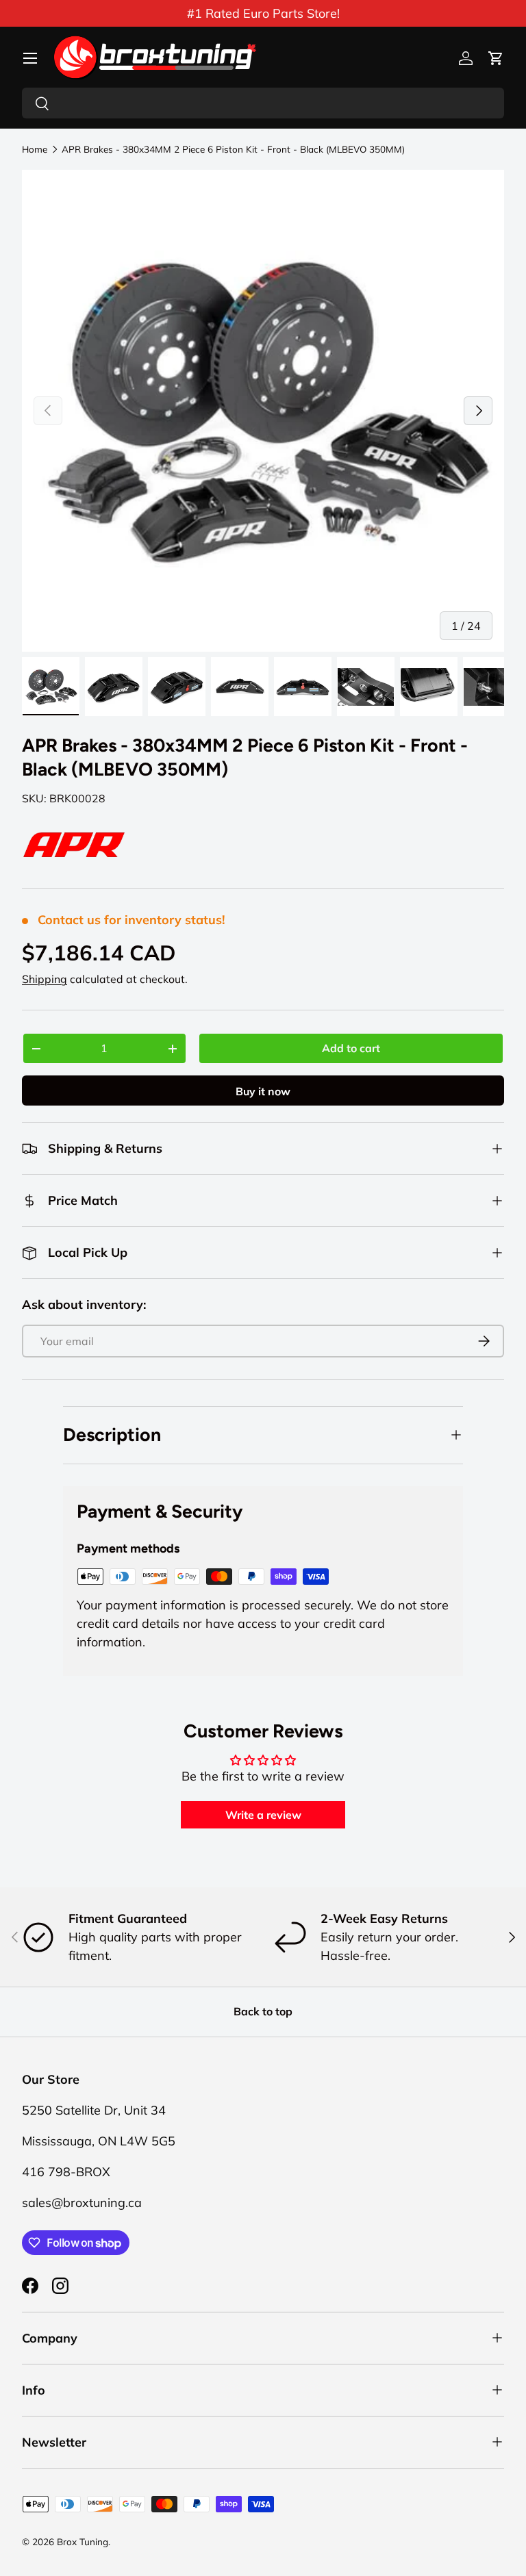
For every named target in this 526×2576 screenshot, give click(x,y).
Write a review (263, 1815)
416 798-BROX (66, 2172)
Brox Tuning (83, 2541)
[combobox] (263, 103)
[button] (496, 58)
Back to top (263, 2011)
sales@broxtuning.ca (82, 2203)
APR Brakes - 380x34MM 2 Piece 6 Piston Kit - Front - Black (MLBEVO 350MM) (233, 149)
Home (35, 149)
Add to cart (351, 1048)
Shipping (45, 979)
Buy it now (263, 1091)
